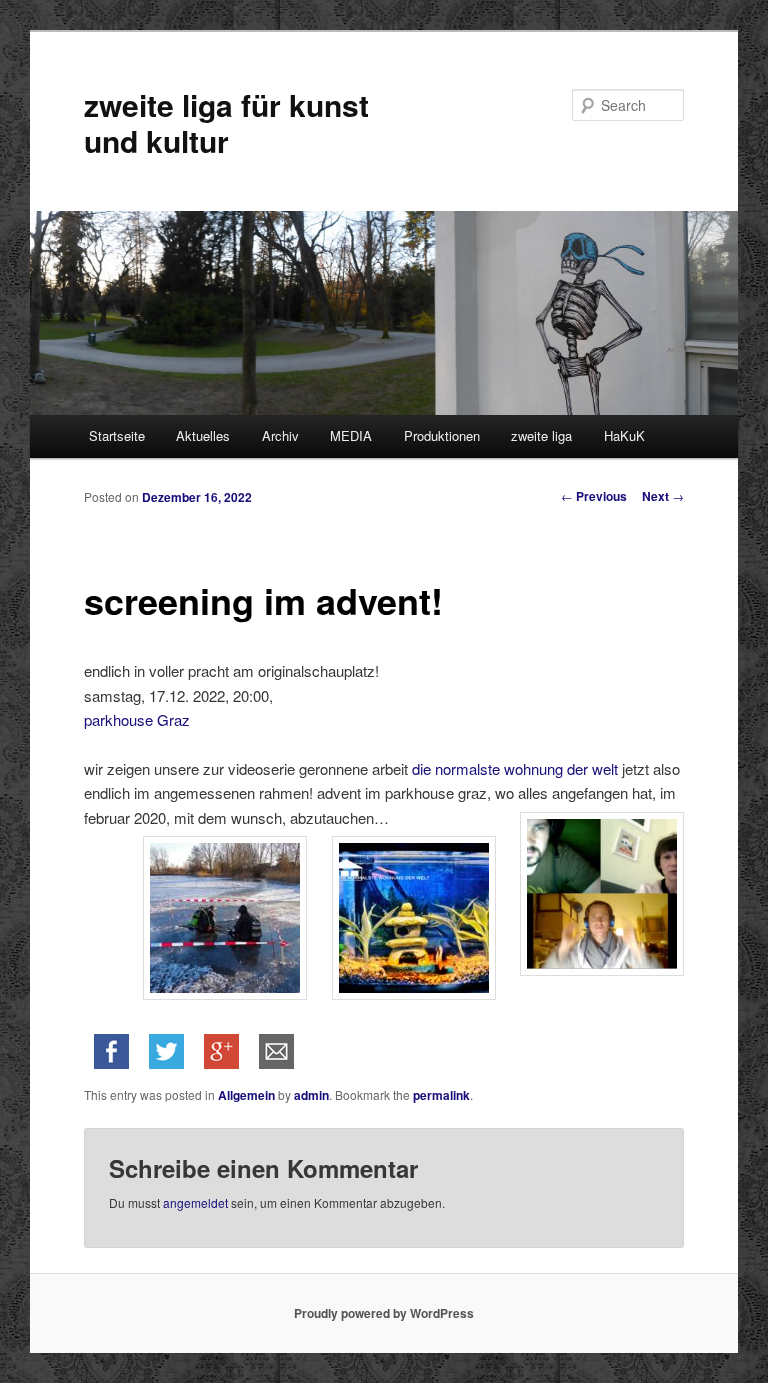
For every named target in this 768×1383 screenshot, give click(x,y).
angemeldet (195, 1202)
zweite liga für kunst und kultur (226, 122)
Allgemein (246, 1095)
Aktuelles (203, 435)
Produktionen (442, 435)
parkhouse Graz (137, 719)
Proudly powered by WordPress (384, 1313)
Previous (594, 496)
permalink (441, 1095)
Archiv (280, 435)
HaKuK (624, 435)
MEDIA (351, 435)
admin (311, 1095)
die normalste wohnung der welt (517, 768)
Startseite (117, 435)
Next (663, 496)
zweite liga (541, 435)
